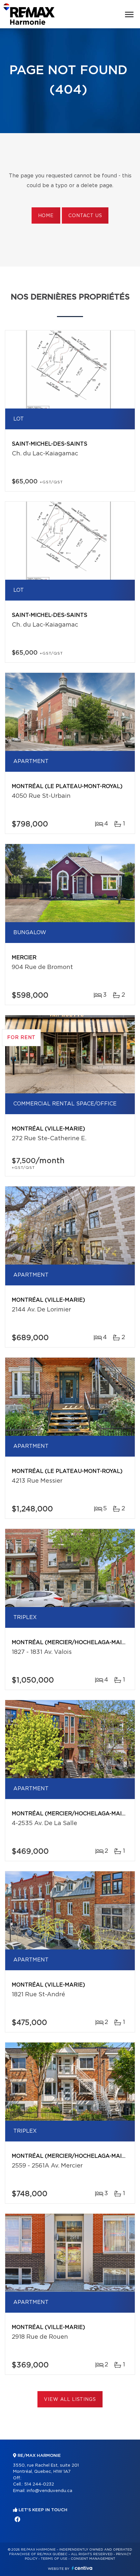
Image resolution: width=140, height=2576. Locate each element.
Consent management (93, 2559)
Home (46, 216)
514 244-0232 (39, 2484)
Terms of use (54, 2559)
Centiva (82, 2568)
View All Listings (70, 2400)
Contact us (85, 216)
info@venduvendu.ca (49, 2491)
